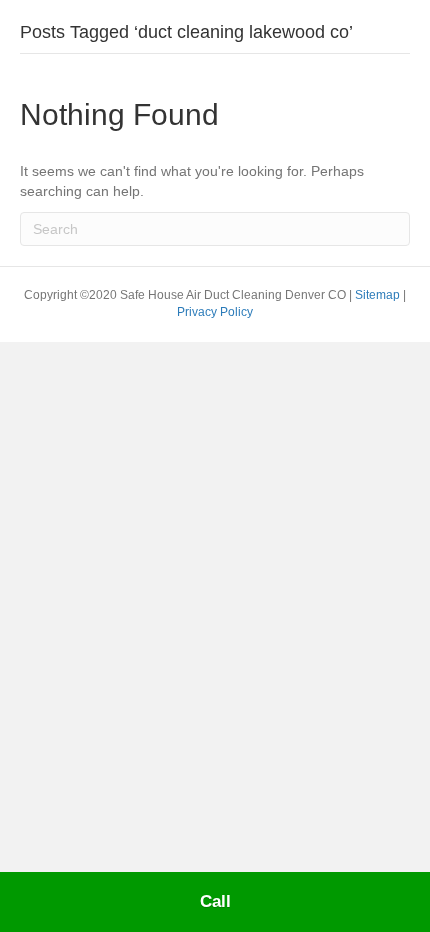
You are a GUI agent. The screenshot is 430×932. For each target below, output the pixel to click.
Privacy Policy (215, 312)
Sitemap (379, 295)
